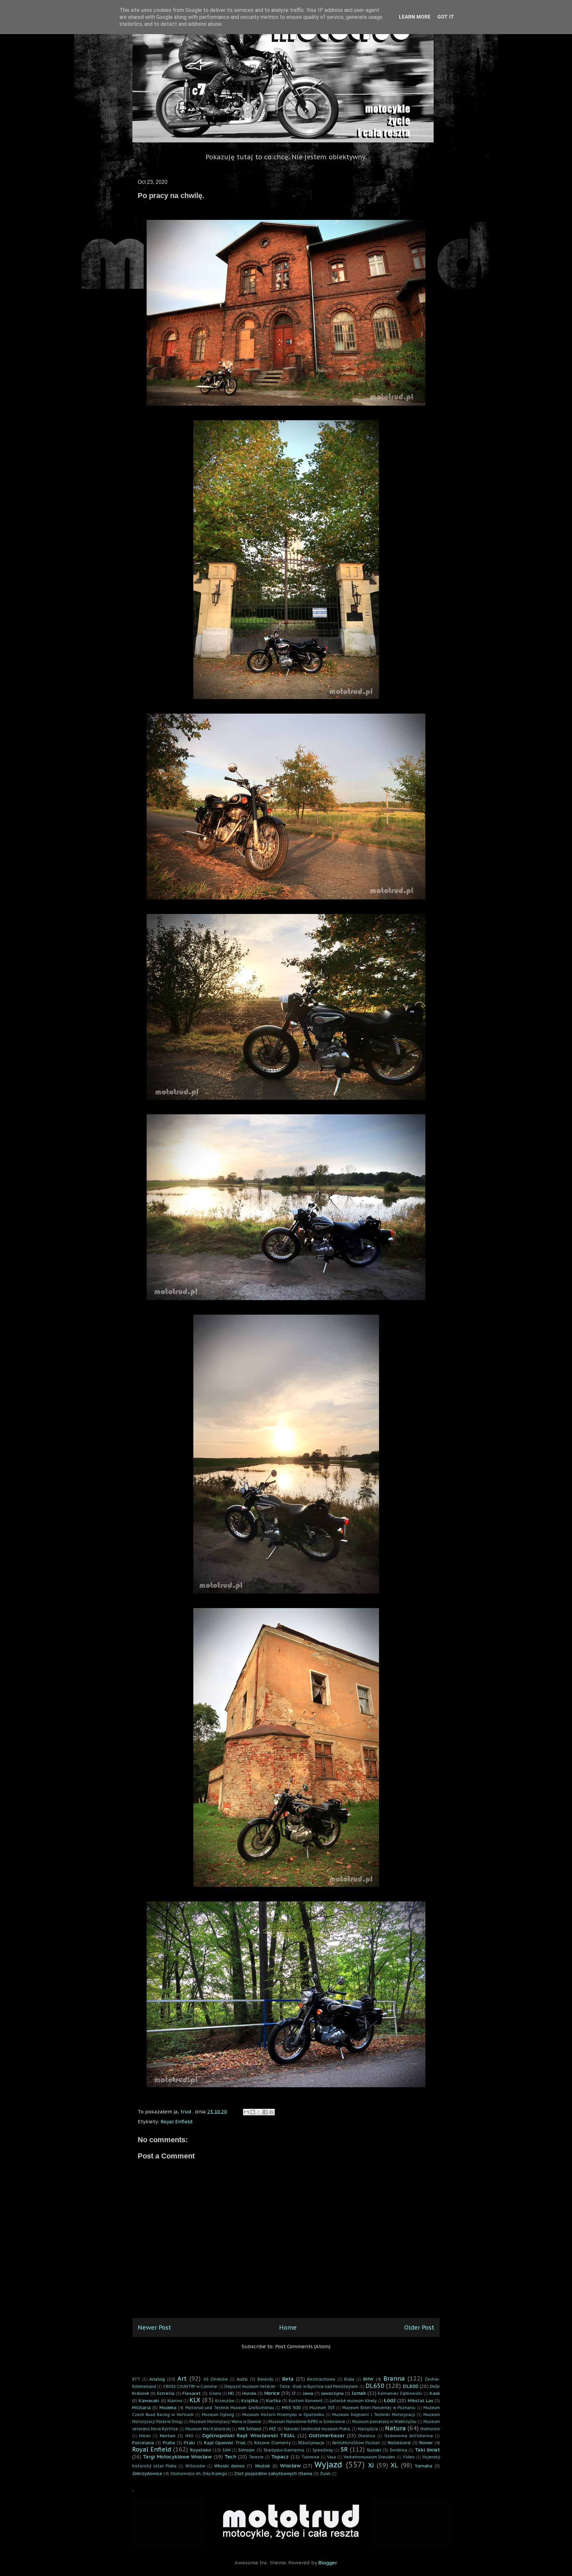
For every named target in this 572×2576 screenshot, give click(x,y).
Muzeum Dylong (218, 2415)
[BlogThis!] (253, 2112)
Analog (157, 2379)
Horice (272, 2393)
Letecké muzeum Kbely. (353, 2401)
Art (182, 2378)
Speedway (323, 2450)
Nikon (145, 2436)
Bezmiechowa (321, 2379)
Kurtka (273, 2400)
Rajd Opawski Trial (225, 2443)
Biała (349, 2379)
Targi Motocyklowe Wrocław (177, 2457)
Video (409, 2457)
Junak (359, 2393)
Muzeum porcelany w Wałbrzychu (384, 2422)
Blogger (327, 2563)
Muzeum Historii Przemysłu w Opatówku (283, 2415)
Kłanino (175, 2401)
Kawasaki (149, 2400)
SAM (227, 2450)
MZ (273, 2429)
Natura (395, 2428)
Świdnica (398, 2450)
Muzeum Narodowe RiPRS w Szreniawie (307, 2422)
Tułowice (310, 2457)
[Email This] (246, 2112)
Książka (250, 2400)
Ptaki (189, 2443)
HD (231, 2393)
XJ (371, 2465)
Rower (426, 2443)
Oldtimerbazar (327, 2435)
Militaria (141, 2407)
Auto (242, 2379)
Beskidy (265, 2379)
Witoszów (195, 2466)
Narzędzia (368, 2429)
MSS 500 (291, 2407)
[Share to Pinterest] (271, 2112)
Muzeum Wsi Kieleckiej (208, 2429)
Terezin (256, 2457)
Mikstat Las (421, 2400)
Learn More (415, 17)
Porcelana (143, 2443)
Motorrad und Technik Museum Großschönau (230, 2408)
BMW (368, 2379)
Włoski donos (229, 2466)
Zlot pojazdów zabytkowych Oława (273, 2473)
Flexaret (192, 2393)
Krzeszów (225, 2401)
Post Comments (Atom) (303, 2346)
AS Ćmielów (216, 2379)
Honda (249, 2393)
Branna (394, 2378)
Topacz (280, 2457)
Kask (435, 2393)
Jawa (308, 2393)
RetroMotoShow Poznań (356, 2443)
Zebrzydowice (147, 2473)
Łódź (390, 2400)
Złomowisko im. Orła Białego (199, 2474)
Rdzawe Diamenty (272, 2443)
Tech (230, 2457)
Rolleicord (399, 2443)
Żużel (325, 2474)
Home (288, 2327)
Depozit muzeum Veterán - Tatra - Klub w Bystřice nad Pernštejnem (291, 2386)
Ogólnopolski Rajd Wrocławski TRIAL (249, 2435)
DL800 (411, 2386)
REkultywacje (311, 2443)
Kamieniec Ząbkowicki (400, 2393)
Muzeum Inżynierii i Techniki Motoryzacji (374, 2415)
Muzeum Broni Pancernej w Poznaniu (379, 2408)
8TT (136, 2379)
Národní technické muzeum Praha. (317, 2429)
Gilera (215, 2393)
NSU (189, 2436)
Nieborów (430, 2429)
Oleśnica (367, 2436)
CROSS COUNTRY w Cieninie (190, 2386)
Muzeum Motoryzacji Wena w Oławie (225, 2422)
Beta (288, 2379)
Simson (246, 2450)
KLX (195, 2400)
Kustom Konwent (306, 2401)
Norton (168, 2436)
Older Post (419, 2327)
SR (344, 2449)
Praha (169, 2443)
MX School (250, 2429)
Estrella (166, 2393)
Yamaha (424, 2466)
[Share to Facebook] (265, 2112)
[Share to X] (259, 2112)
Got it (446, 17)
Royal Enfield (177, 2121)
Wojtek (262, 2466)
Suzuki (374, 2450)
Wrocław (290, 2466)
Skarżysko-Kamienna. (284, 2450)
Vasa (332, 2457)
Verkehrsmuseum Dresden (369, 2457)
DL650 (375, 2386)
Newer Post (154, 2327)
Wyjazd (328, 2465)
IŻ (294, 2393)
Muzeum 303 (322, 2408)
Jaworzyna (332, 2393)
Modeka (168, 2407)
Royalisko (201, 2450)
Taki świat (427, 2450)
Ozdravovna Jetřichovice (409, 2436)
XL (394, 2465)
